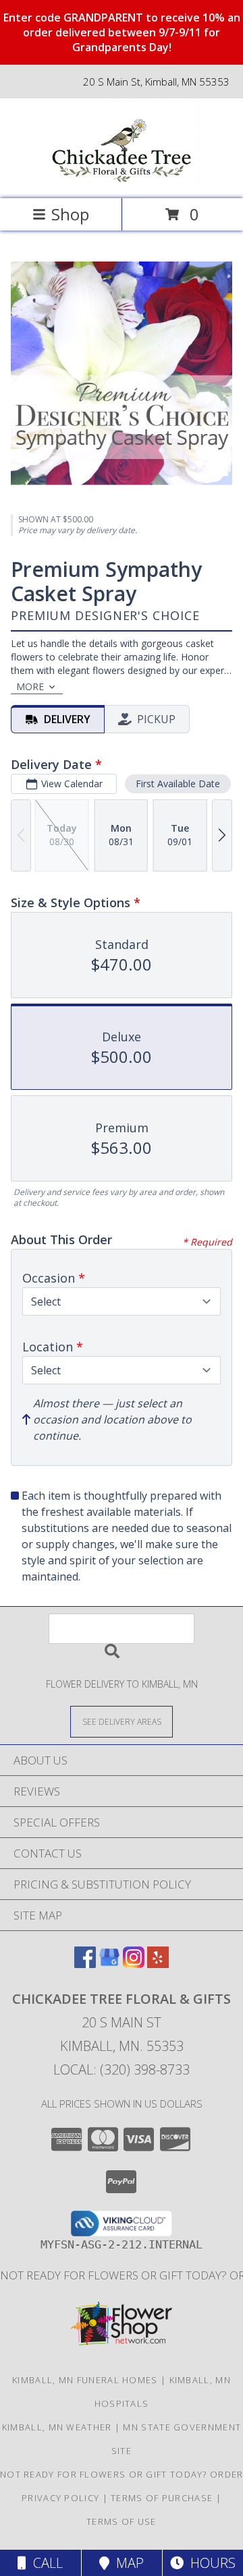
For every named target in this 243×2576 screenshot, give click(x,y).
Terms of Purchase (162, 2498)
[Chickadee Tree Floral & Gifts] (121, 179)
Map (127, 2563)
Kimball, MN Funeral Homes (85, 2380)
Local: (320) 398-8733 (122, 2069)
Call (45, 2563)
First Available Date (178, 784)
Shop (70, 214)
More (30, 686)
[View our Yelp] (158, 1964)
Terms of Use (122, 2521)
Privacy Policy (60, 2498)
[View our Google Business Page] (109, 1964)
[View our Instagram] (134, 1964)
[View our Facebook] (85, 1964)
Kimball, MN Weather (57, 2427)
